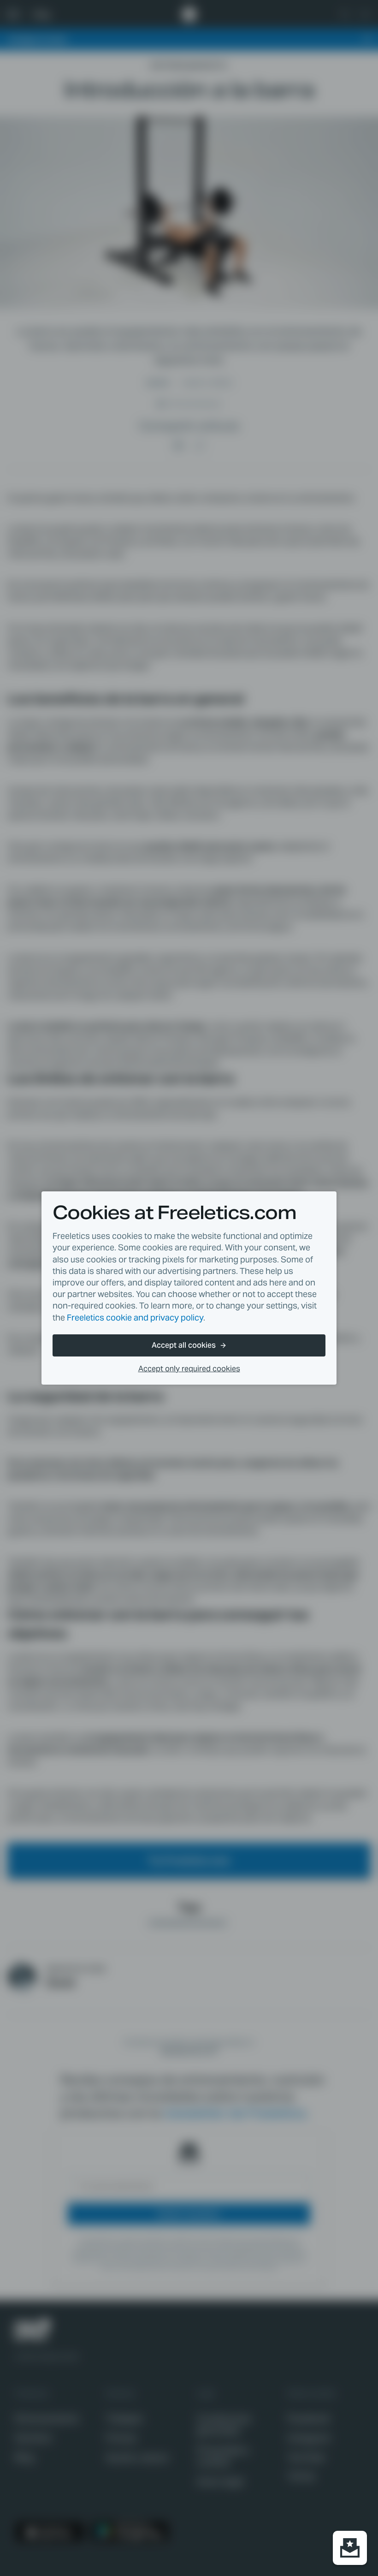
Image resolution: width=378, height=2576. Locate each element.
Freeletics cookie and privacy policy (135, 1318)
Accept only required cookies (189, 1369)
